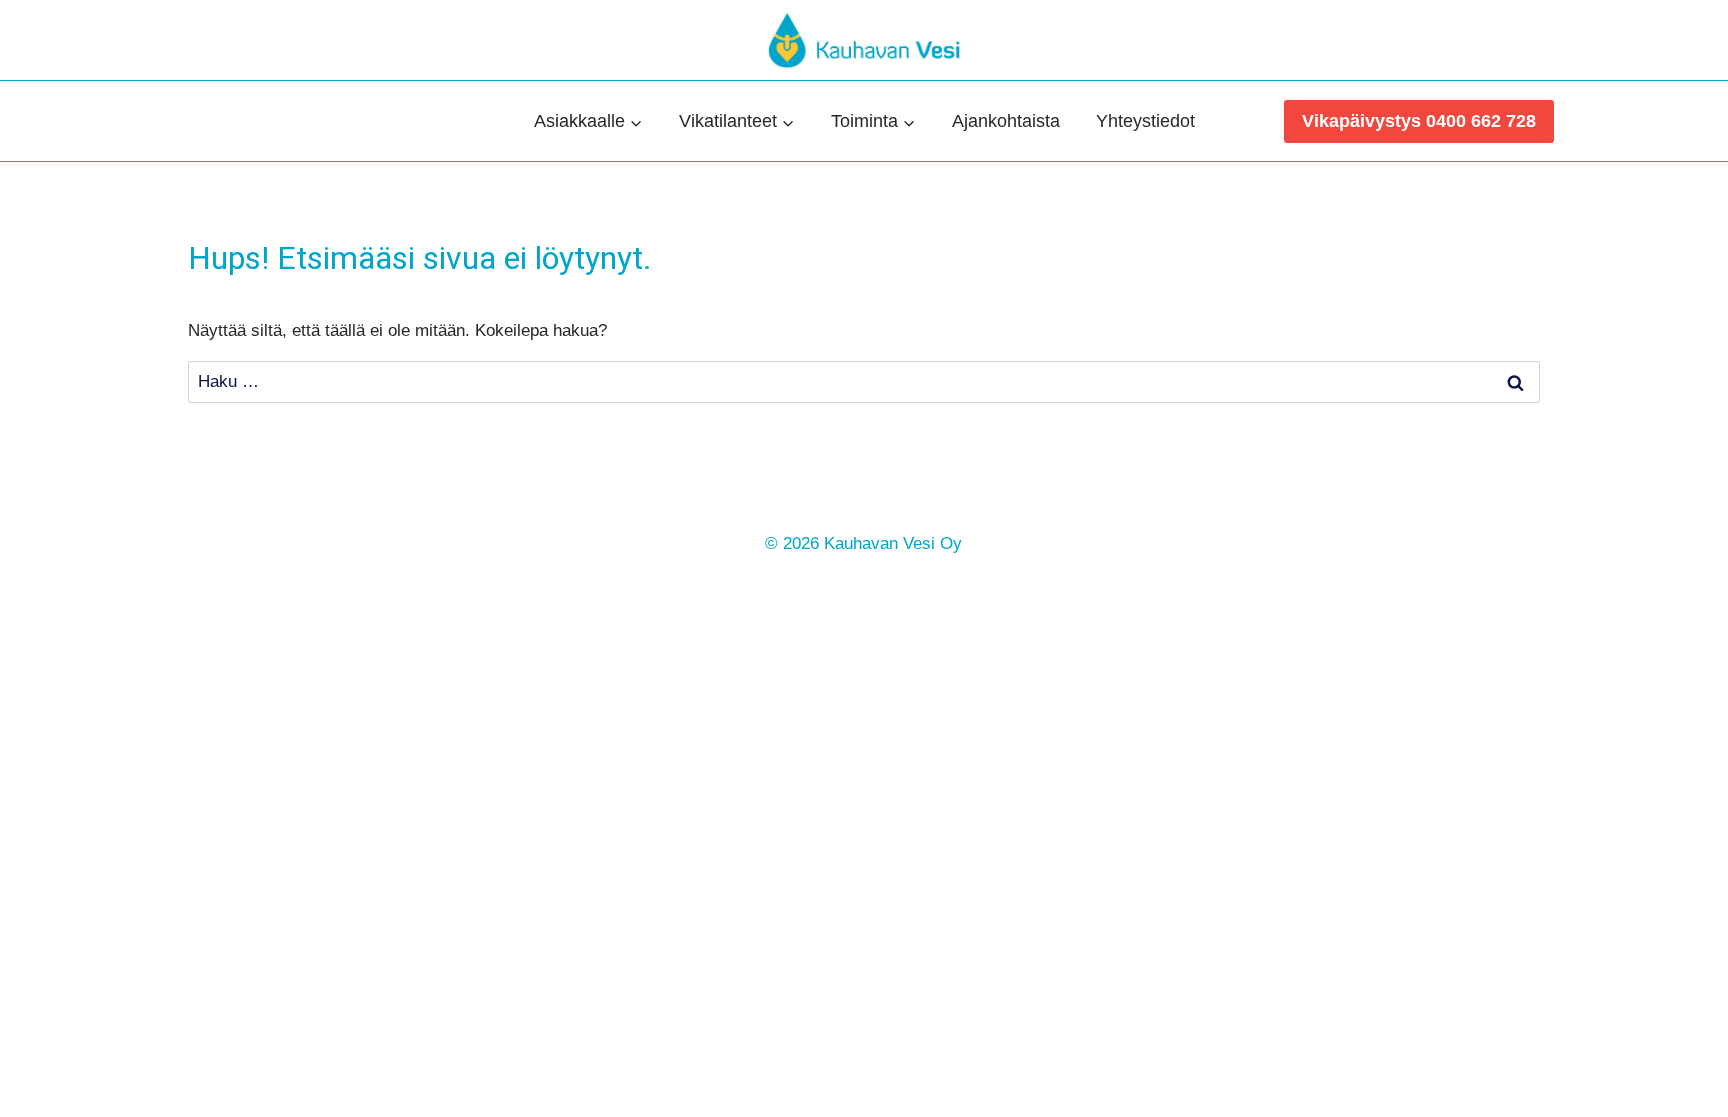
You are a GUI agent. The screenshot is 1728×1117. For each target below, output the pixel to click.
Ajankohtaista (1006, 121)
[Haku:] (864, 381)
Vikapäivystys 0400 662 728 (1419, 121)
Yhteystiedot (1145, 121)
